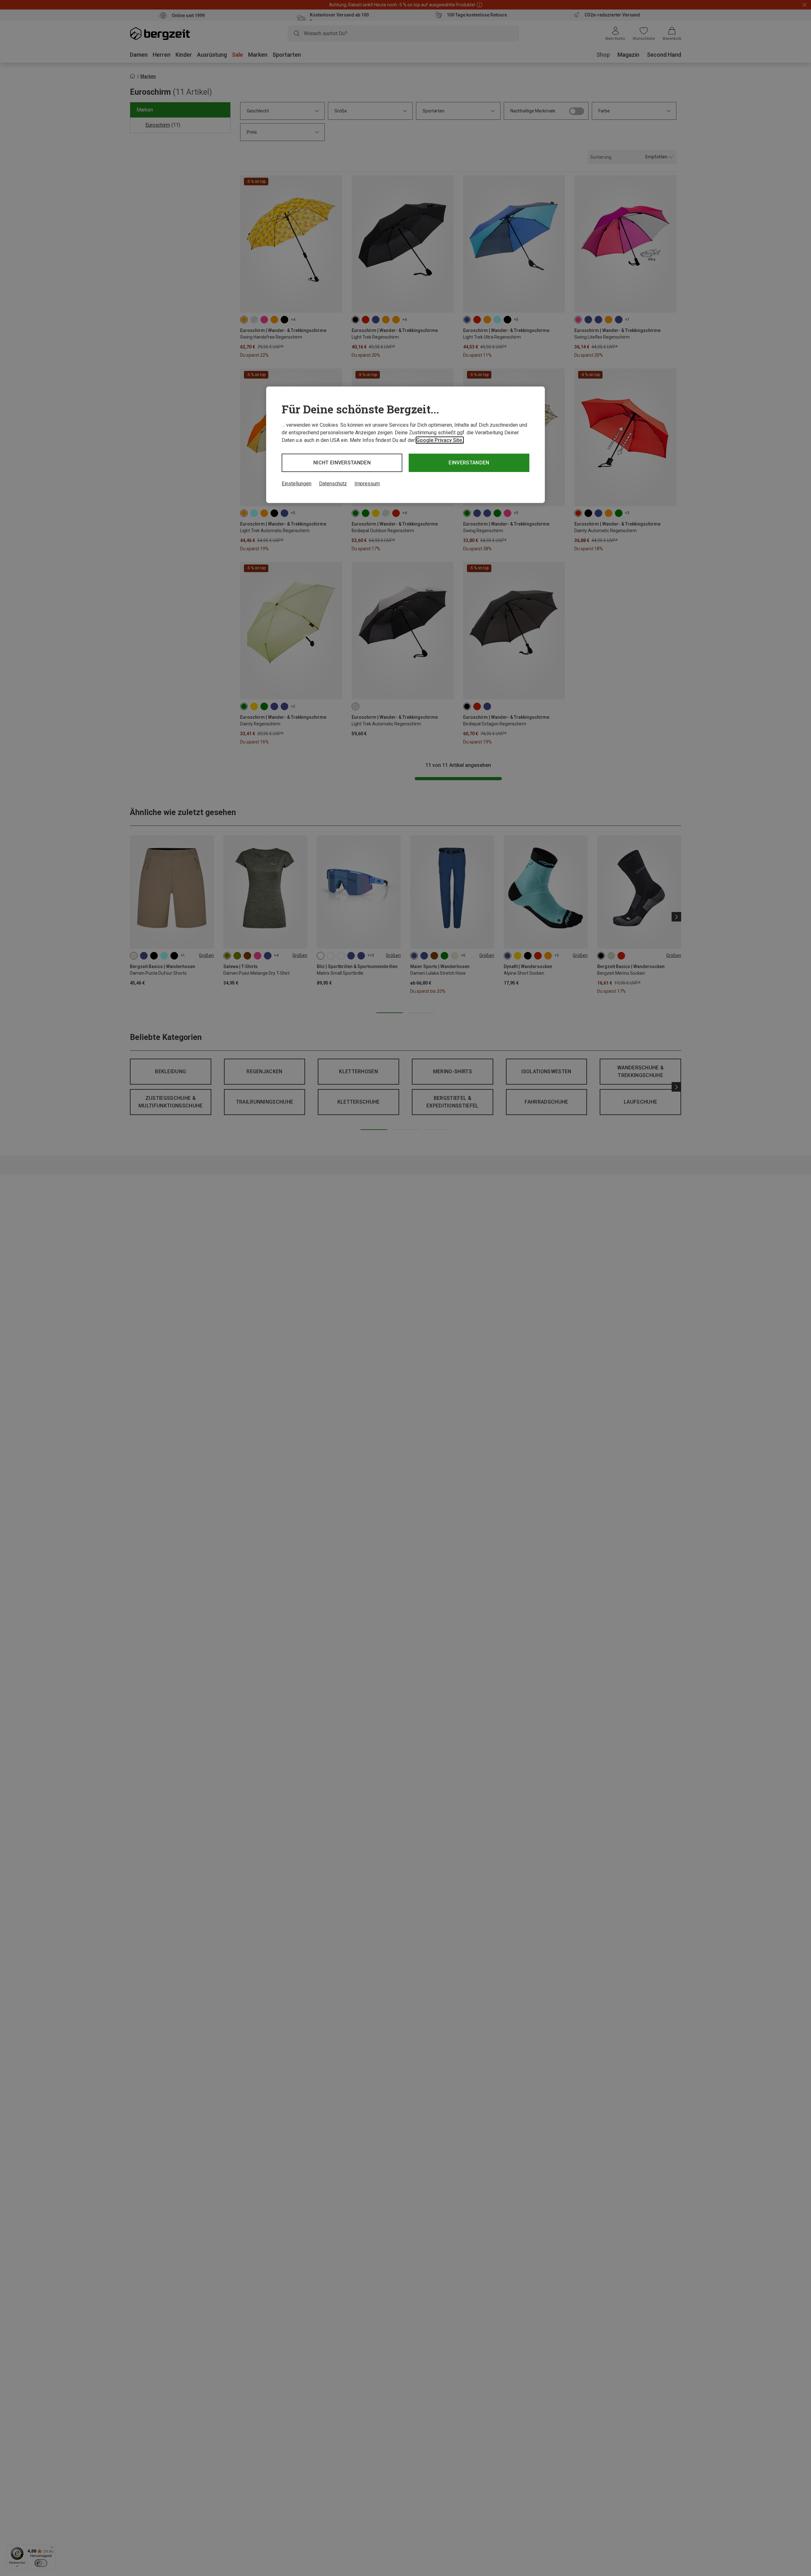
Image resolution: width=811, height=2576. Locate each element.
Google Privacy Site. (440, 440)
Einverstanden (469, 463)
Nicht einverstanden (342, 463)
